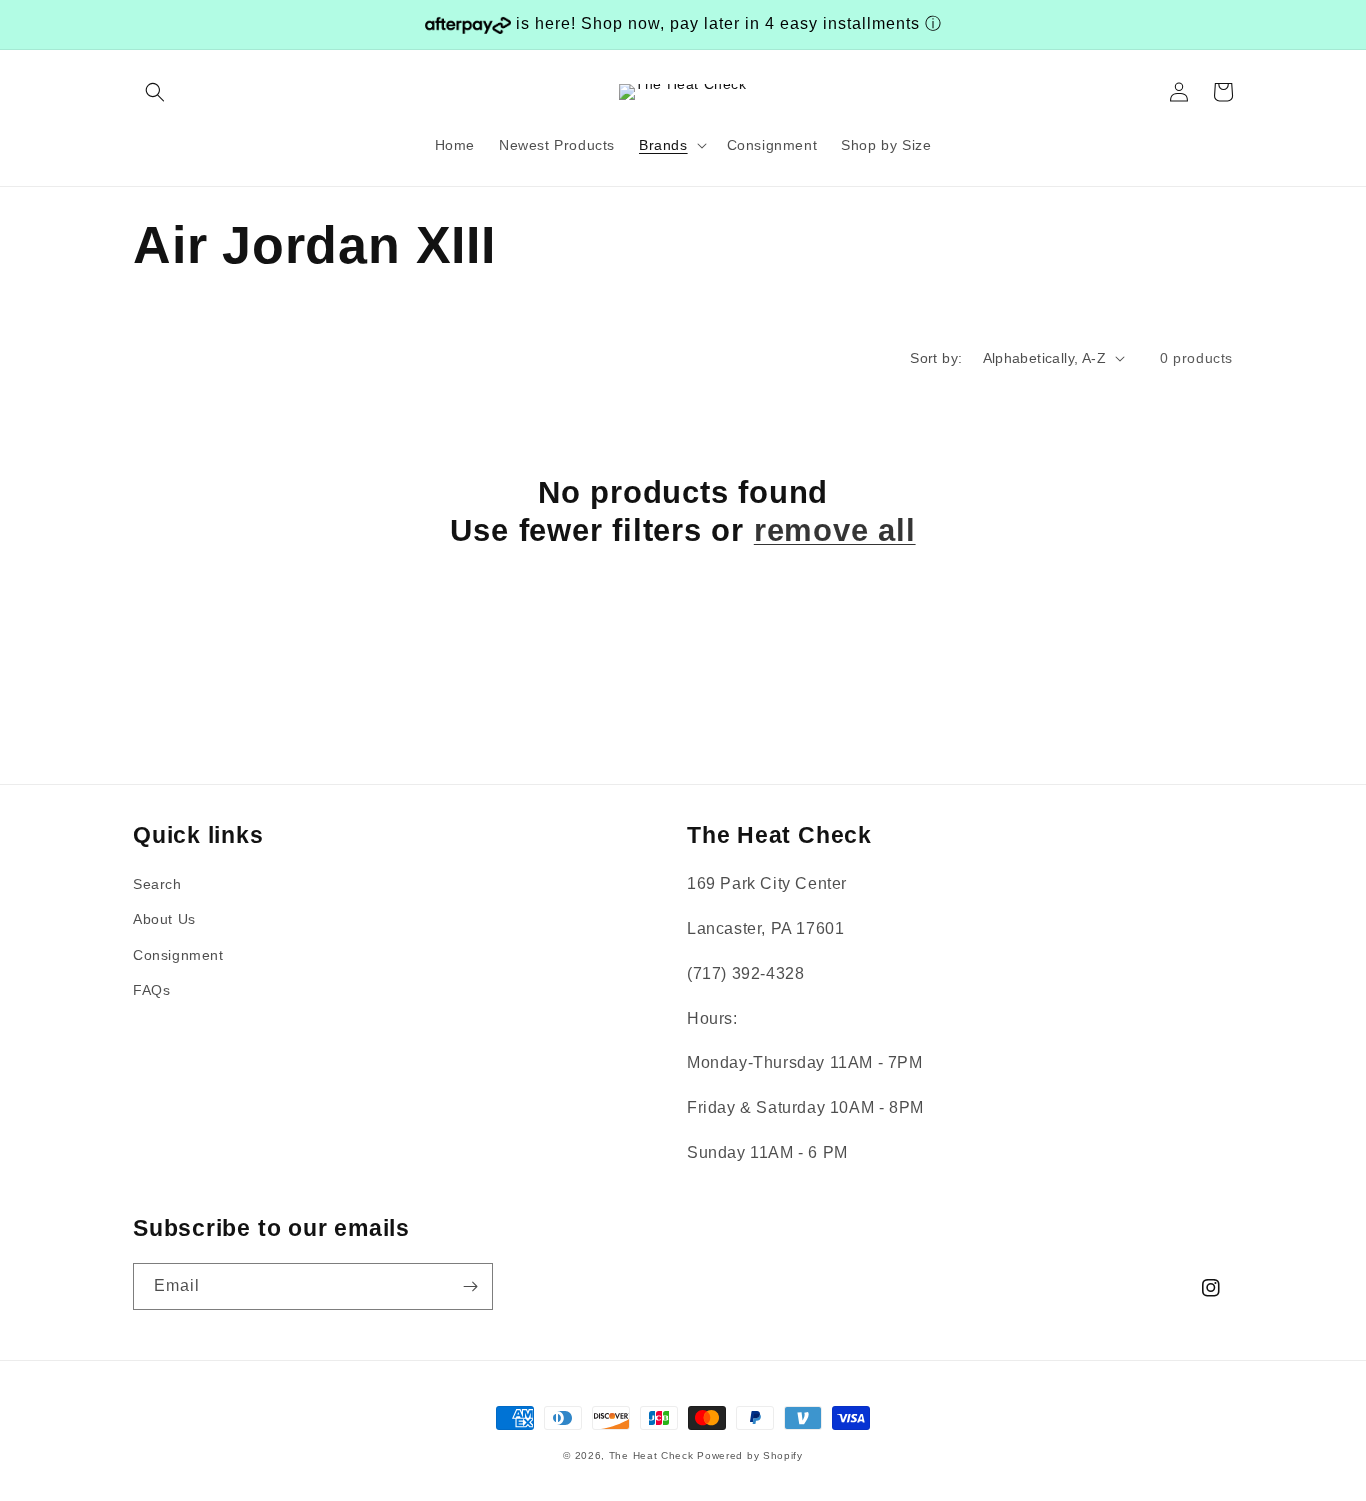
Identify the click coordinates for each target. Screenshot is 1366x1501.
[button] (155, 92)
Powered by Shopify (750, 1455)
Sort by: (936, 358)
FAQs (151, 990)
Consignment (178, 955)
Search (157, 884)
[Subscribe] (470, 1286)
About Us (164, 919)
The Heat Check (651, 1455)
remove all (835, 530)
